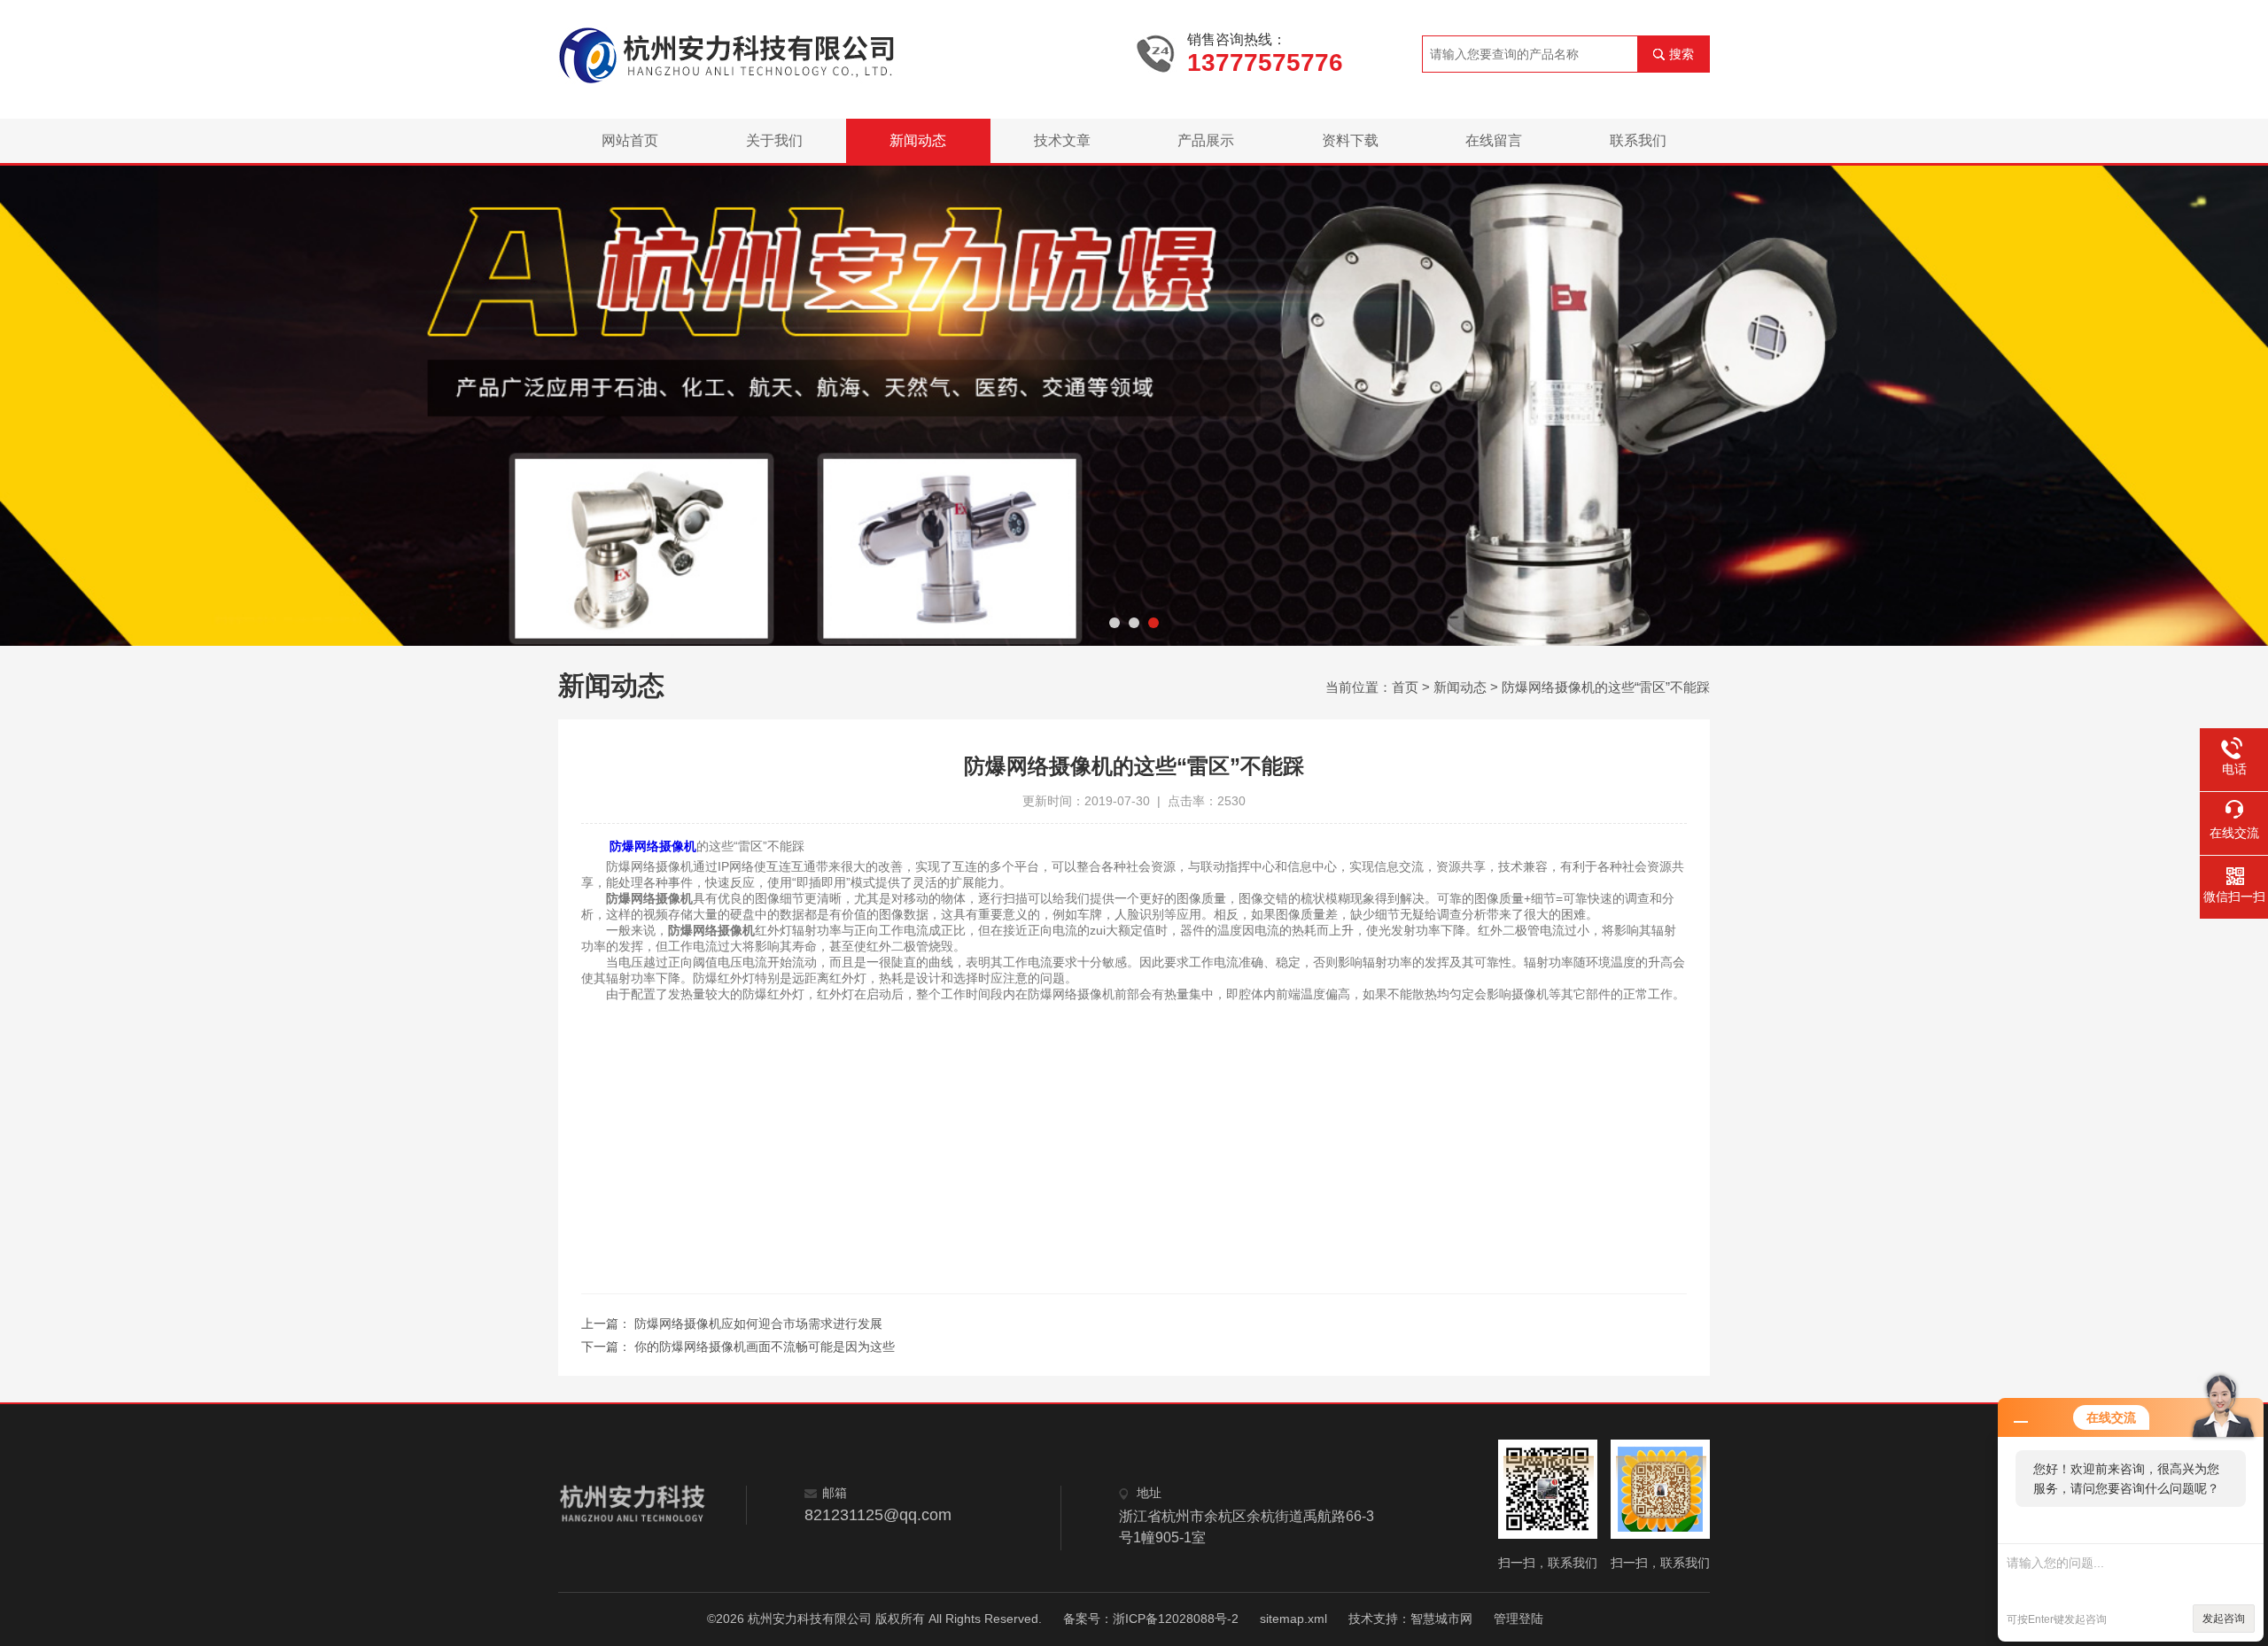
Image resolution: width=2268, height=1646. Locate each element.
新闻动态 (918, 140)
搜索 (1682, 54)
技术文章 (1062, 140)
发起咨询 (2224, 1619)
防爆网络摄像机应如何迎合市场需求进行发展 (758, 1324)
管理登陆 (1518, 1619)
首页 (1405, 687)
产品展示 (1206, 140)
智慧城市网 (1441, 1619)
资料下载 (1350, 140)
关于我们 (774, 140)
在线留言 (1494, 140)
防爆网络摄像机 (653, 846)
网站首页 (630, 140)
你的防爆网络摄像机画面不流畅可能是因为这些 (765, 1347)
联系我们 (1638, 140)
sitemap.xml (1293, 1619)
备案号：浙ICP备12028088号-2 (1151, 1619)
